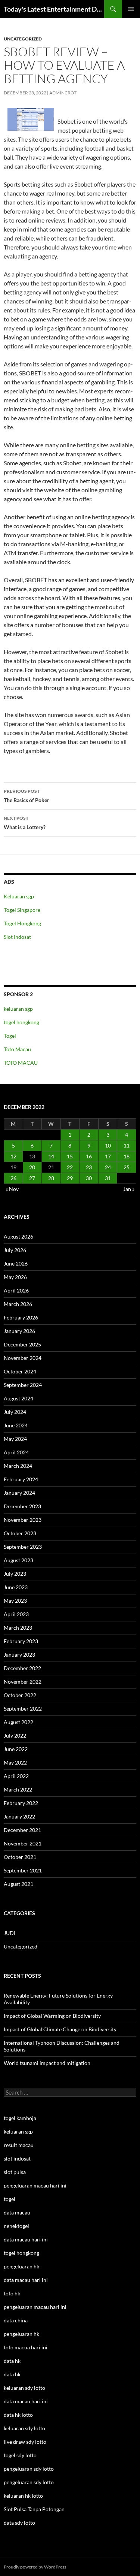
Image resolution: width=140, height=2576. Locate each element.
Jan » (129, 1189)
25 (127, 1167)
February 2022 (21, 1803)
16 (89, 1156)
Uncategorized (23, 39)
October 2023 (20, 1533)
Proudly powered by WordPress (35, 2567)
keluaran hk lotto (23, 2496)
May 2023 (15, 1601)
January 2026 (19, 1331)
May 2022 (15, 1762)
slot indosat (17, 2158)
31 (108, 1178)
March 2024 (18, 1466)
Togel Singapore (22, 910)
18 (127, 1156)
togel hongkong (21, 1022)
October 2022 (20, 1695)
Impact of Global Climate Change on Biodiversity (60, 2029)
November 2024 (23, 1358)
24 (108, 1167)
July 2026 (15, 1250)
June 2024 (16, 1425)
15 (70, 1156)
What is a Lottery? (25, 823)
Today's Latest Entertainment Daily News (54, 9)
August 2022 (18, 1722)
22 (70, 1167)
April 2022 (16, 1776)
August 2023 (18, 1560)
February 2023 (21, 1641)
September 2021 (23, 1870)
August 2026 (18, 1236)
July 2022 (15, 1736)
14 (51, 1156)
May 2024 (15, 1439)
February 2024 (21, 1479)
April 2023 (16, 1614)
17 (108, 1156)
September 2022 (23, 1709)
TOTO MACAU (21, 1063)
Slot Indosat (17, 937)
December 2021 (22, 1830)
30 (89, 1178)
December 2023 (22, 1506)
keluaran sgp (18, 1009)
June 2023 (16, 1587)
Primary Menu (131, 9)
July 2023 (15, 1574)
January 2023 (19, 1655)
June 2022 (16, 1749)
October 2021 (20, 1857)
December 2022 (22, 1668)
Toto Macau (17, 1049)
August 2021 (18, 1884)
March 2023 (18, 1628)
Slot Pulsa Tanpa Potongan (34, 2509)
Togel (10, 1036)
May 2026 (15, 1277)
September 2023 (23, 1547)
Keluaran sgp (19, 896)
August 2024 (18, 1398)
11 (127, 1145)
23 (89, 1167)
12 (13, 1156)
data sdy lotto (19, 2523)
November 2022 (23, 1682)
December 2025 (22, 1344)
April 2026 (16, 1290)
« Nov (12, 1189)
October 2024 (20, 1371)
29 (70, 1178)
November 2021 (23, 1843)
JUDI (10, 1933)
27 (32, 1178)
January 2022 (19, 1816)
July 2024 (15, 1412)
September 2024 (23, 1385)
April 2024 (16, 1452)
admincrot (63, 93)
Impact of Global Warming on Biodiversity (52, 2016)
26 (13, 1178)
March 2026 (18, 1304)
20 (32, 1167)
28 (51, 1178)
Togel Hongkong (22, 923)
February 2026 (21, 1317)
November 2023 (23, 1520)
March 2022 (18, 1789)
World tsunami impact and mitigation (47, 2063)
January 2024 (19, 1493)
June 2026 (16, 1263)
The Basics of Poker (27, 796)
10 (108, 1145)
